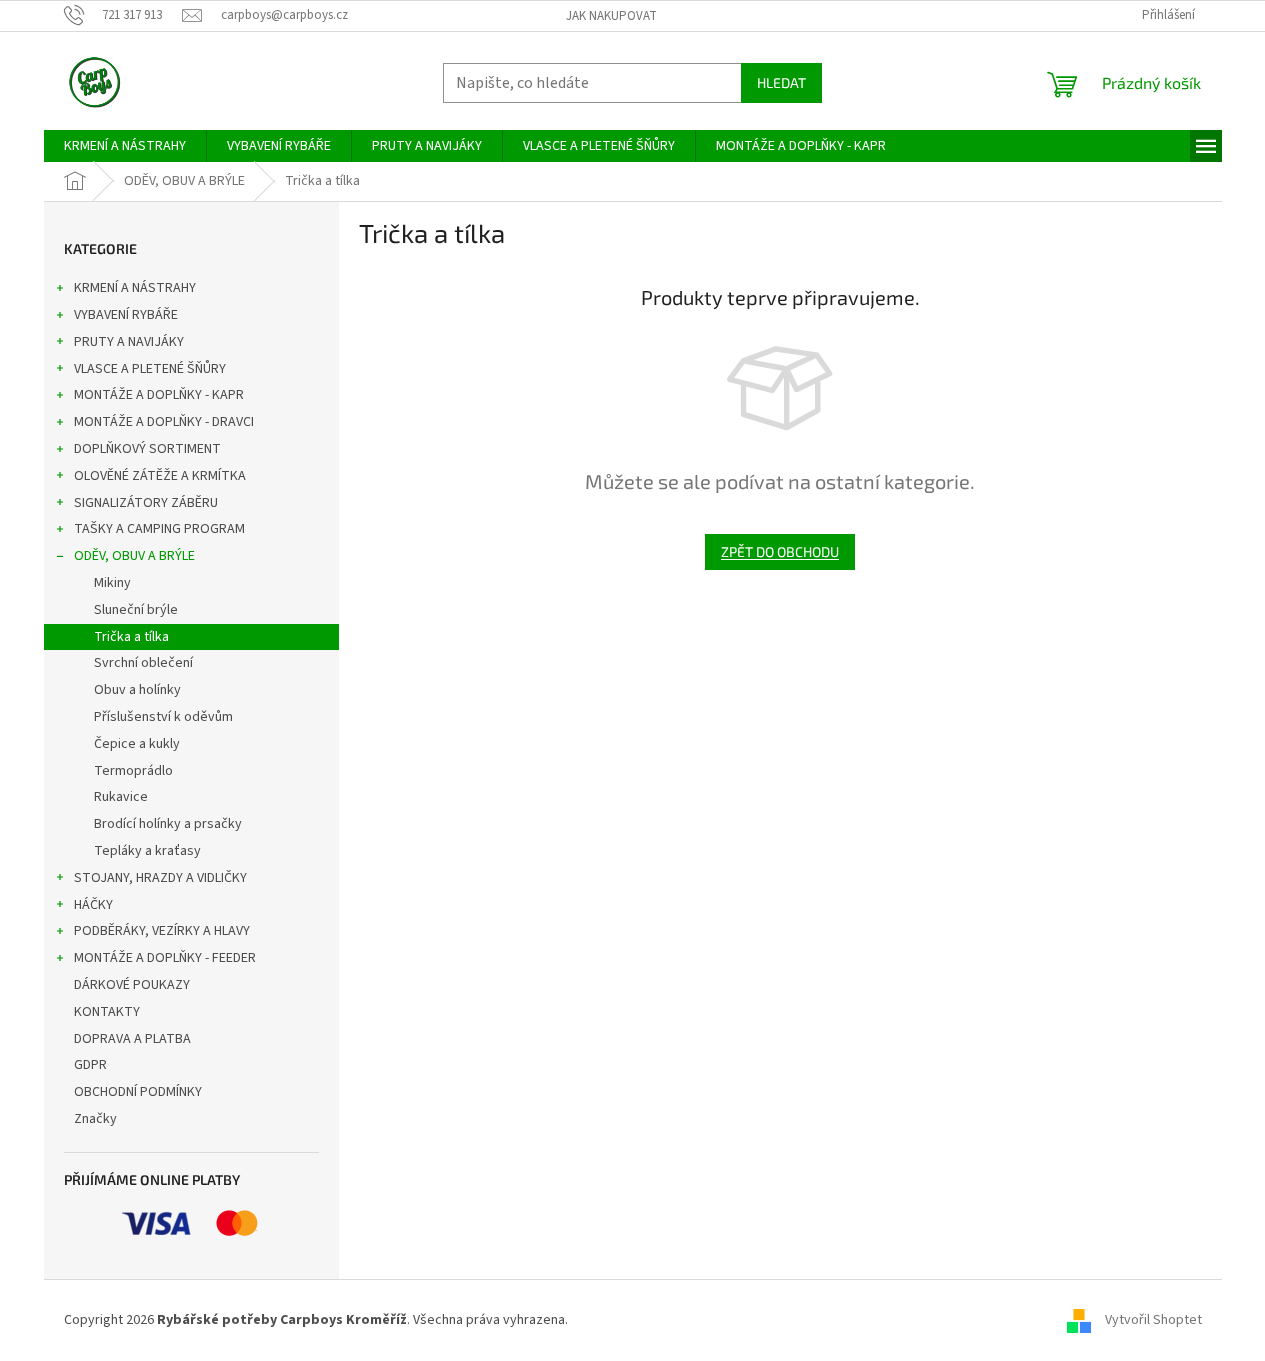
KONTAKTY (107, 1012)
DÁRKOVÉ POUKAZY (132, 985)
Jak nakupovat (611, 16)
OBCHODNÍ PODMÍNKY (138, 1092)
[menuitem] (125, 146)
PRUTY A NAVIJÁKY (129, 342)
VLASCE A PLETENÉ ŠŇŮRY (150, 369)
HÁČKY (93, 905)
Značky (95, 1119)
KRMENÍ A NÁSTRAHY (135, 288)
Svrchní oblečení (143, 663)
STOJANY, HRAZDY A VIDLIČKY (160, 878)
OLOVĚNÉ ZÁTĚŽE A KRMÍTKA (160, 476)
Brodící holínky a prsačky (168, 824)
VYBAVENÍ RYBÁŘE (126, 315)
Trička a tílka (131, 637)
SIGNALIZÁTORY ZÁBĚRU (146, 503)
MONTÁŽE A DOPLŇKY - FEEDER (165, 958)
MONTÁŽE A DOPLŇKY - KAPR (159, 395)
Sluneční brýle (136, 610)
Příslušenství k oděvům (163, 717)
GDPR (90, 1065)
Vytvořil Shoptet (1153, 1320)
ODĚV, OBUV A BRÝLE (134, 556)
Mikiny (112, 583)
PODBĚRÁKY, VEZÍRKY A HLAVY (162, 931)
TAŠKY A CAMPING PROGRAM (159, 529)
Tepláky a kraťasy (147, 851)
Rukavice (121, 797)
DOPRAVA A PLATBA (132, 1039)
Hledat (781, 82)
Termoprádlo (133, 771)
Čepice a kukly (137, 744)
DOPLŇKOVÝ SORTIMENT (147, 449)
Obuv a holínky (137, 690)
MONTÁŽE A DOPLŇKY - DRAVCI (164, 422)
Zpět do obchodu (780, 551)
